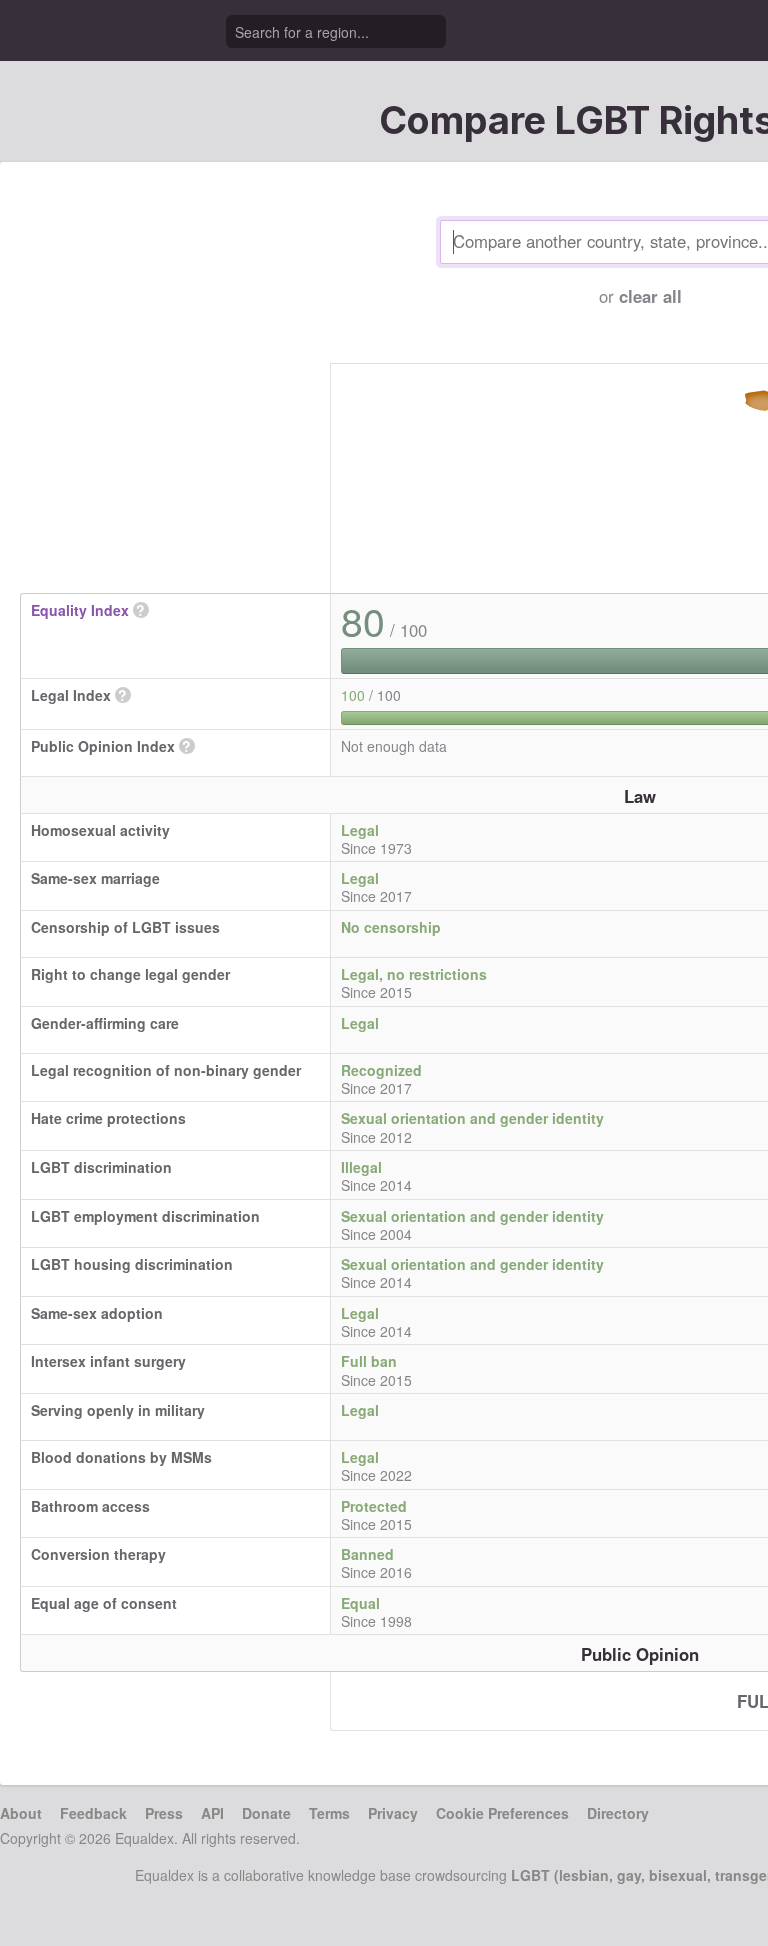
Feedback (93, 1813)
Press (164, 1813)
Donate (266, 1813)
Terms (329, 1813)
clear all (650, 296)
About (21, 1813)
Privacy (393, 1813)
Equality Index (80, 610)
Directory (618, 1813)
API (212, 1813)
